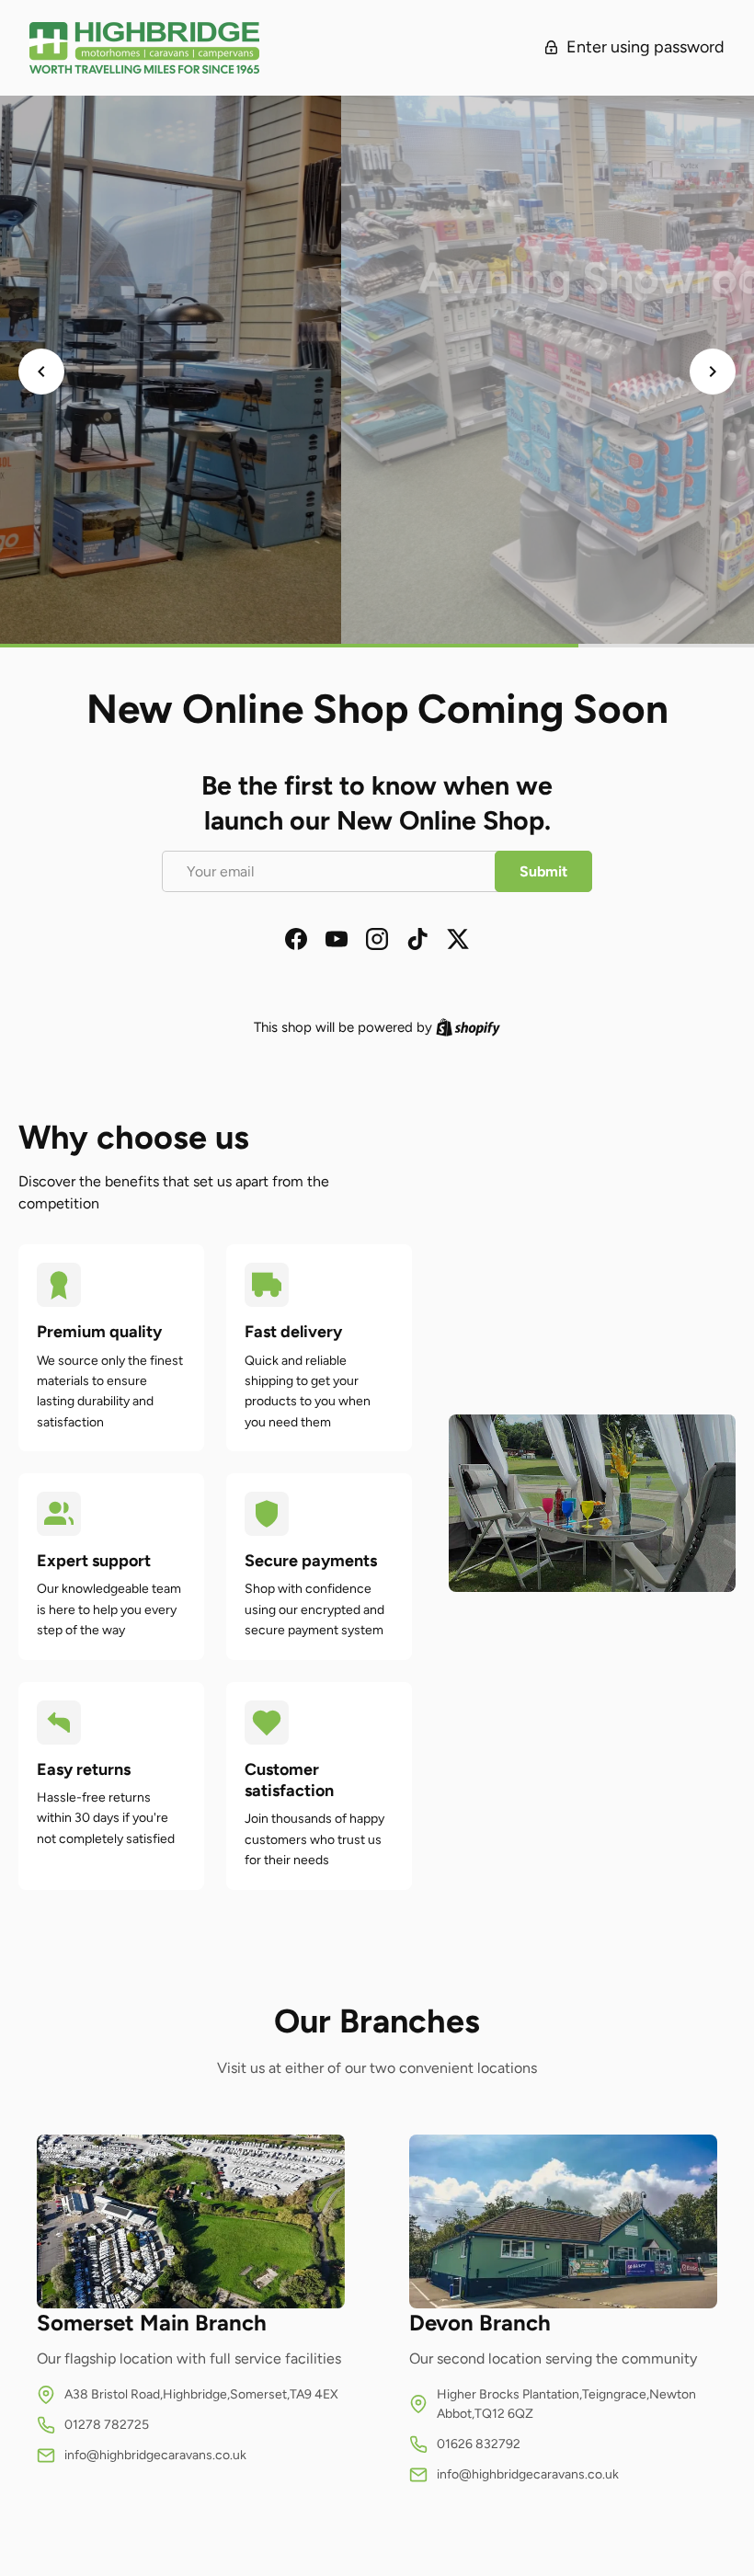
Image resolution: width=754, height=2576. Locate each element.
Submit (543, 871)
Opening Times (377, 487)
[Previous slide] (41, 372)
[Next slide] (713, 372)
